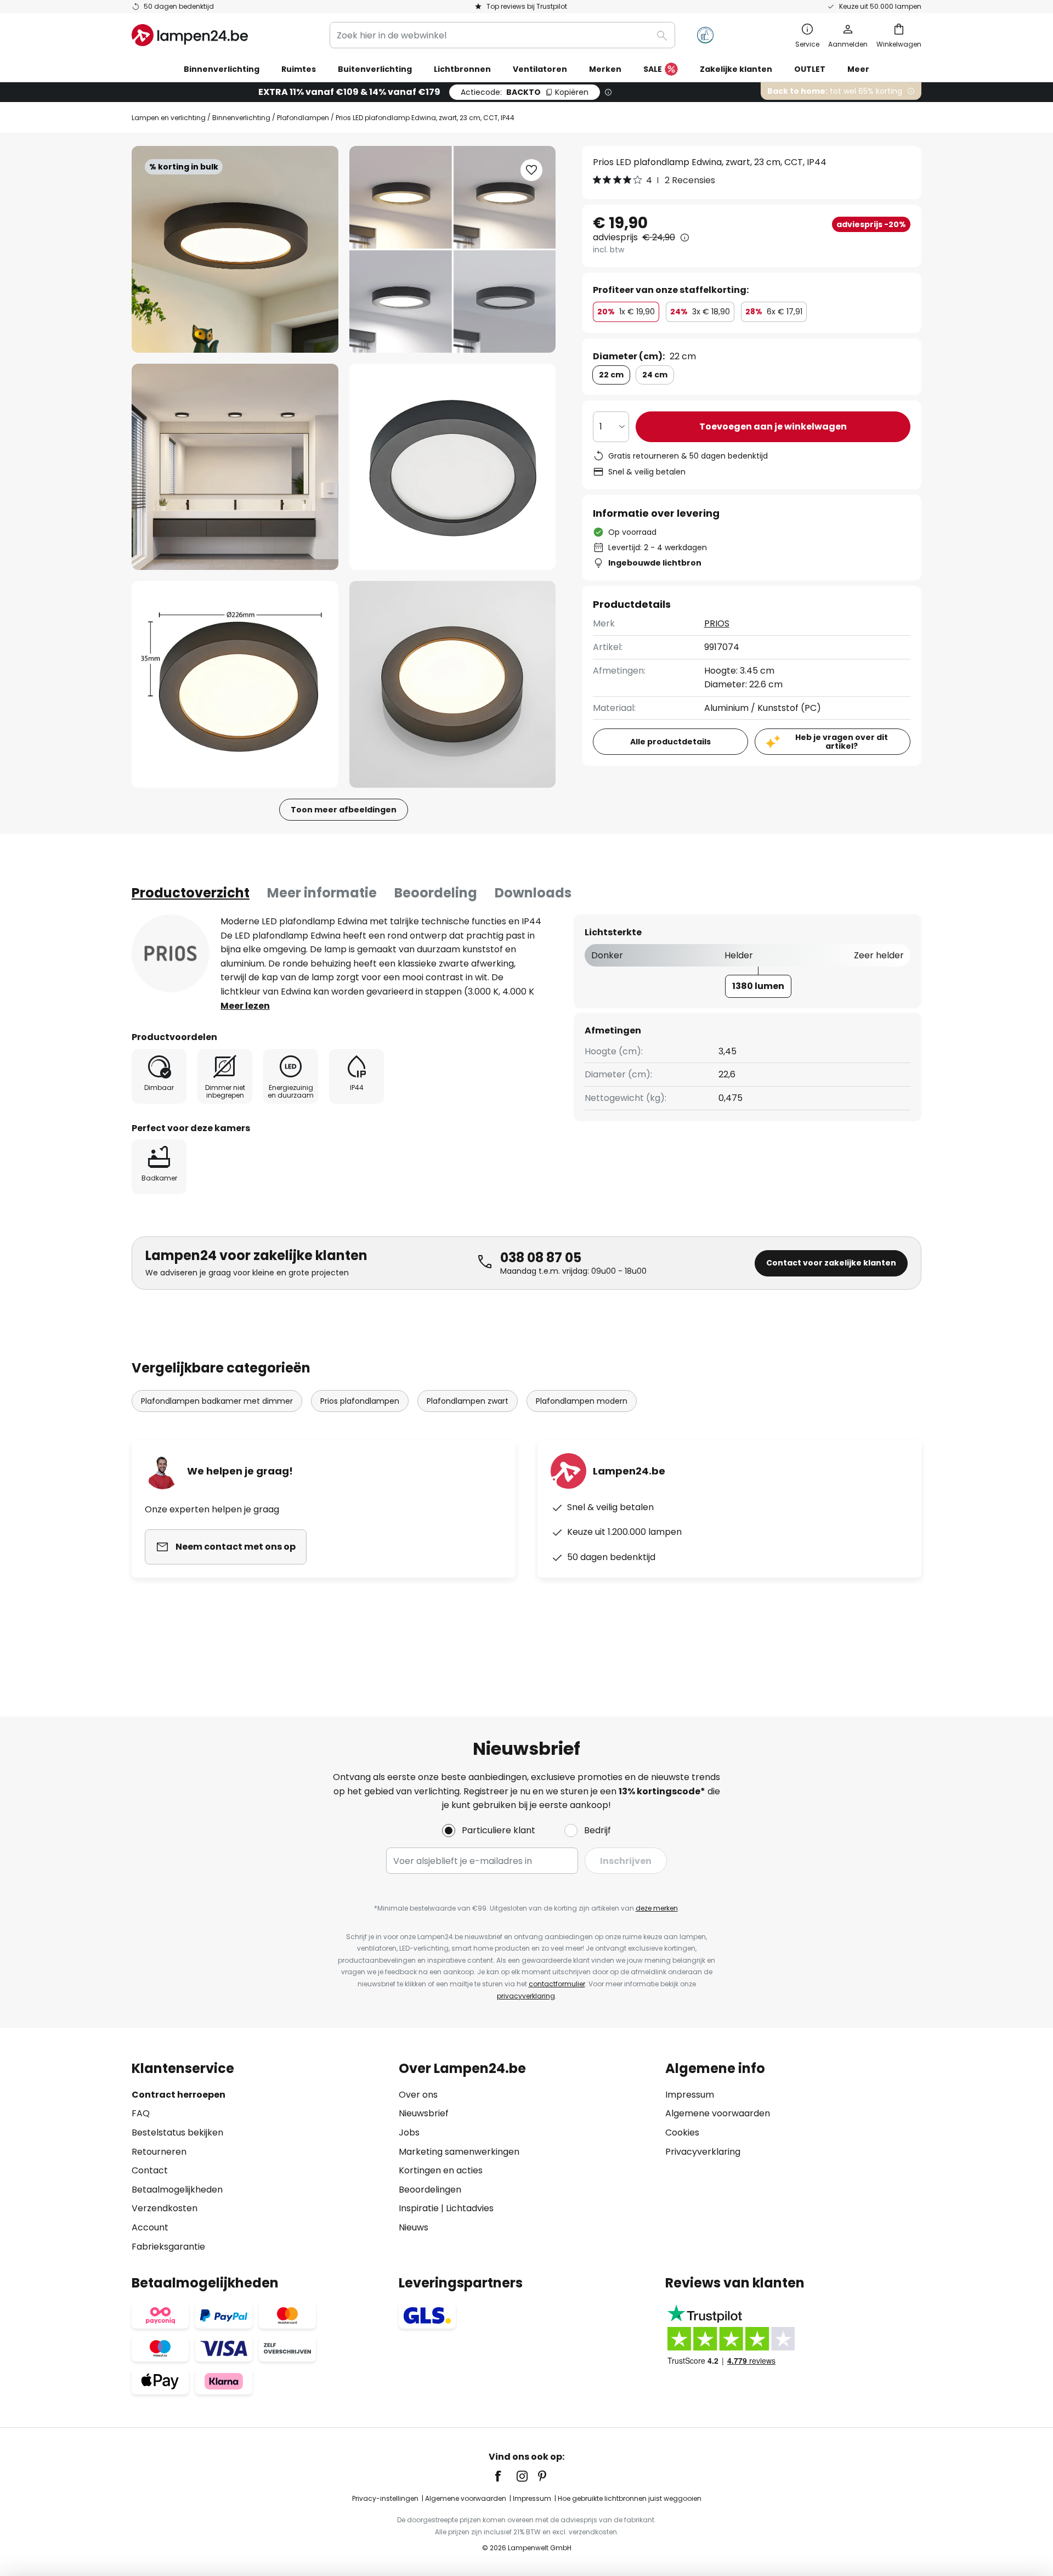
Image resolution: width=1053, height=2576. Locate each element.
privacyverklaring (526, 1996)
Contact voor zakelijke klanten (831, 1263)
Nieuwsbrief (424, 2113)
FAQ (141, 2113)
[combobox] (502, 35)
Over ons (418, 2095)
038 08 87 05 (541, 1258)
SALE (653, 69)
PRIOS (717, 623)
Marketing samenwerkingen (459, 2152)
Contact (150, 2170)
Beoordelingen (430, 2190)
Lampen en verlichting (169, 118)
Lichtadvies (470, 2208)
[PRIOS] (171, 953)
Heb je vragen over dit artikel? (842, 742)
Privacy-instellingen (385, 2498)
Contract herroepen (179, 2095)
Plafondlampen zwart (468, 1401)
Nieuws (414, 2227)
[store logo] (190, 35)
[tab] (191, 893)
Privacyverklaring (703, 2152)
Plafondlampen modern (582, 1401)
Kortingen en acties (441, 2170)
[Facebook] (505, 2476)
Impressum (690, 2095)
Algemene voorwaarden (718, 2113)
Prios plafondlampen (360, 1401)
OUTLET (810, 69)
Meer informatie (322, 893)
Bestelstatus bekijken (177, 2132)
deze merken (657, 1908)
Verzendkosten (165, 2208)
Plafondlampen (303, 118)
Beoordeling (436, 893)
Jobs (409, 2132)
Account (150, 2227)
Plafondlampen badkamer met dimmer (217, 1401)
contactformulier (557, 1984)
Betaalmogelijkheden (177, 2190)
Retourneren (159, 2152)
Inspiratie (419, 2208)
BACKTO (525, 92)
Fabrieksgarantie (168, 2247)
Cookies (682, 2132)
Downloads (533, 893)
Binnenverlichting (241, 118)
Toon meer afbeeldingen (344, 810)
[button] (235, 467)
